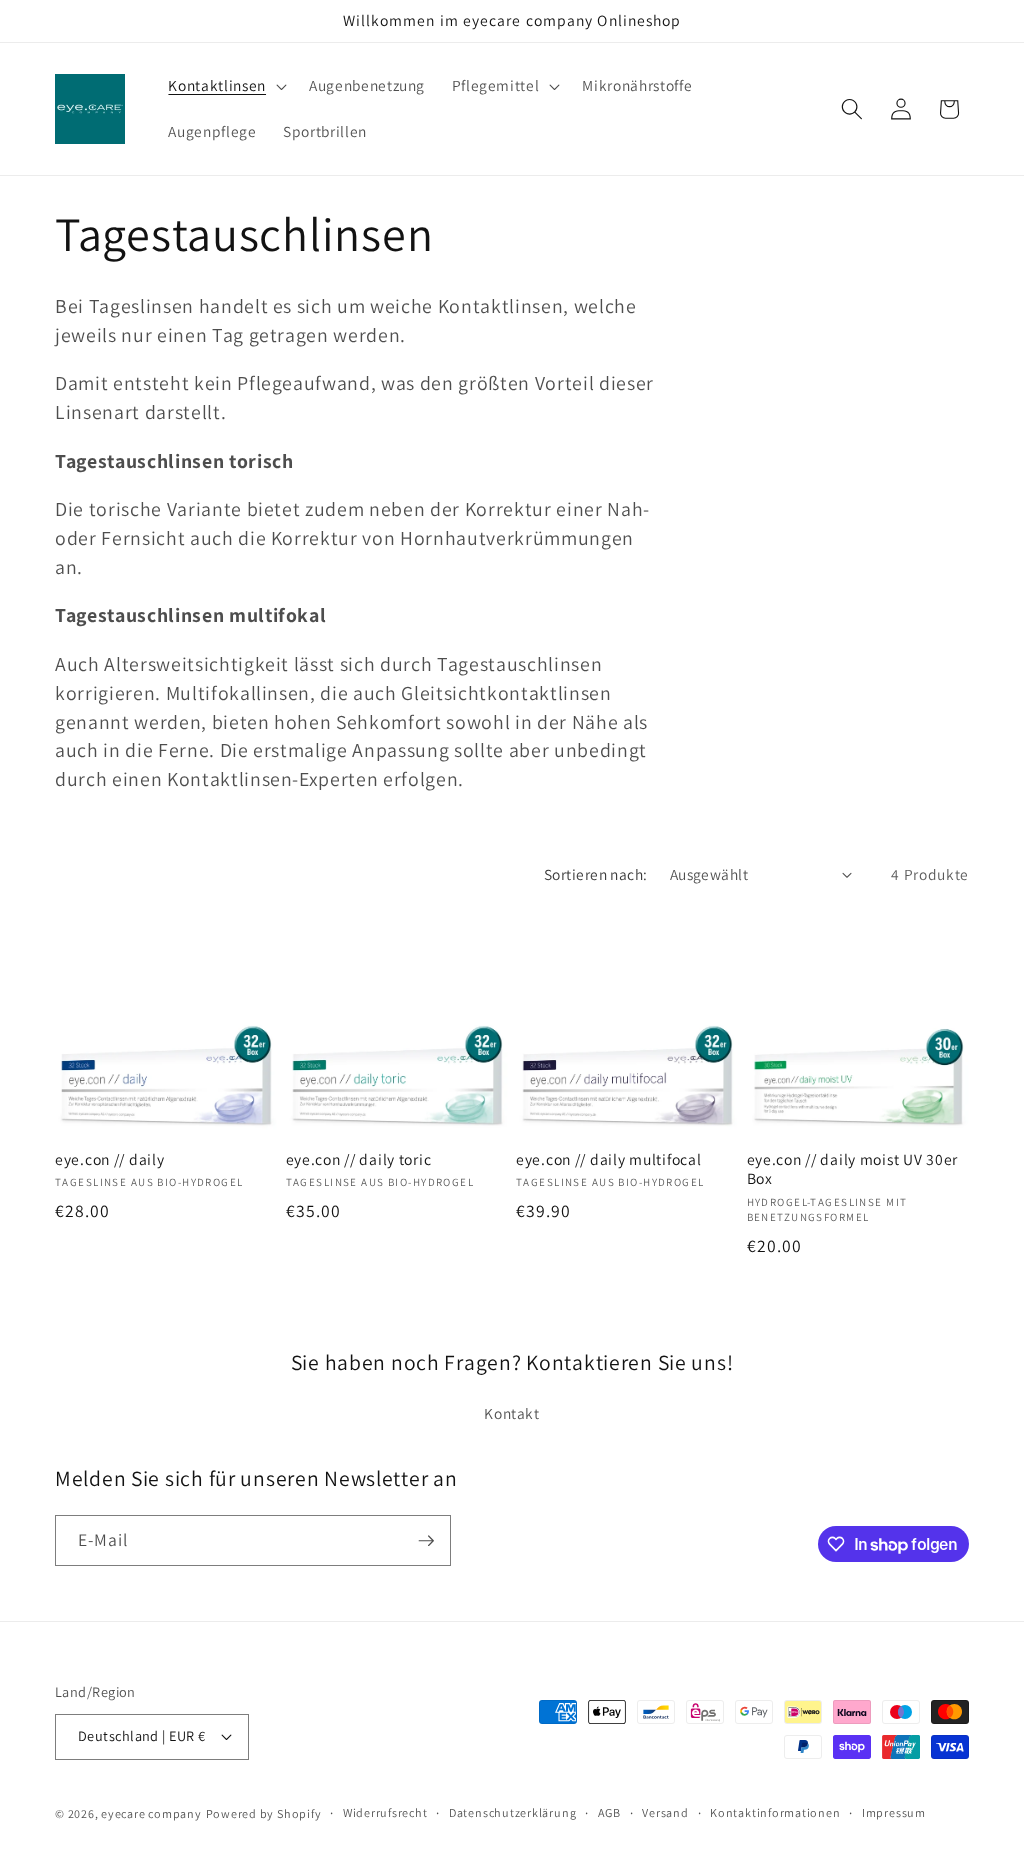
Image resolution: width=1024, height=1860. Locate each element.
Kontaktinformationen (775, 1812)
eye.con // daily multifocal (608, 1159)
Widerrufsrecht (385, 1812)
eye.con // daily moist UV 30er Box (853, 1169)
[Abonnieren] (426, 1541)
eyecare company (151, 1813)
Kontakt (512, 1413)
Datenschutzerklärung (512, 1812)
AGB (609, 1812)
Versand (665, 1812)
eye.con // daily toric (359, 1159)
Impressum (894, 1812)
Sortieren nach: (596, 874)
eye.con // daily (110, 1159)
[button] (225, 86)
